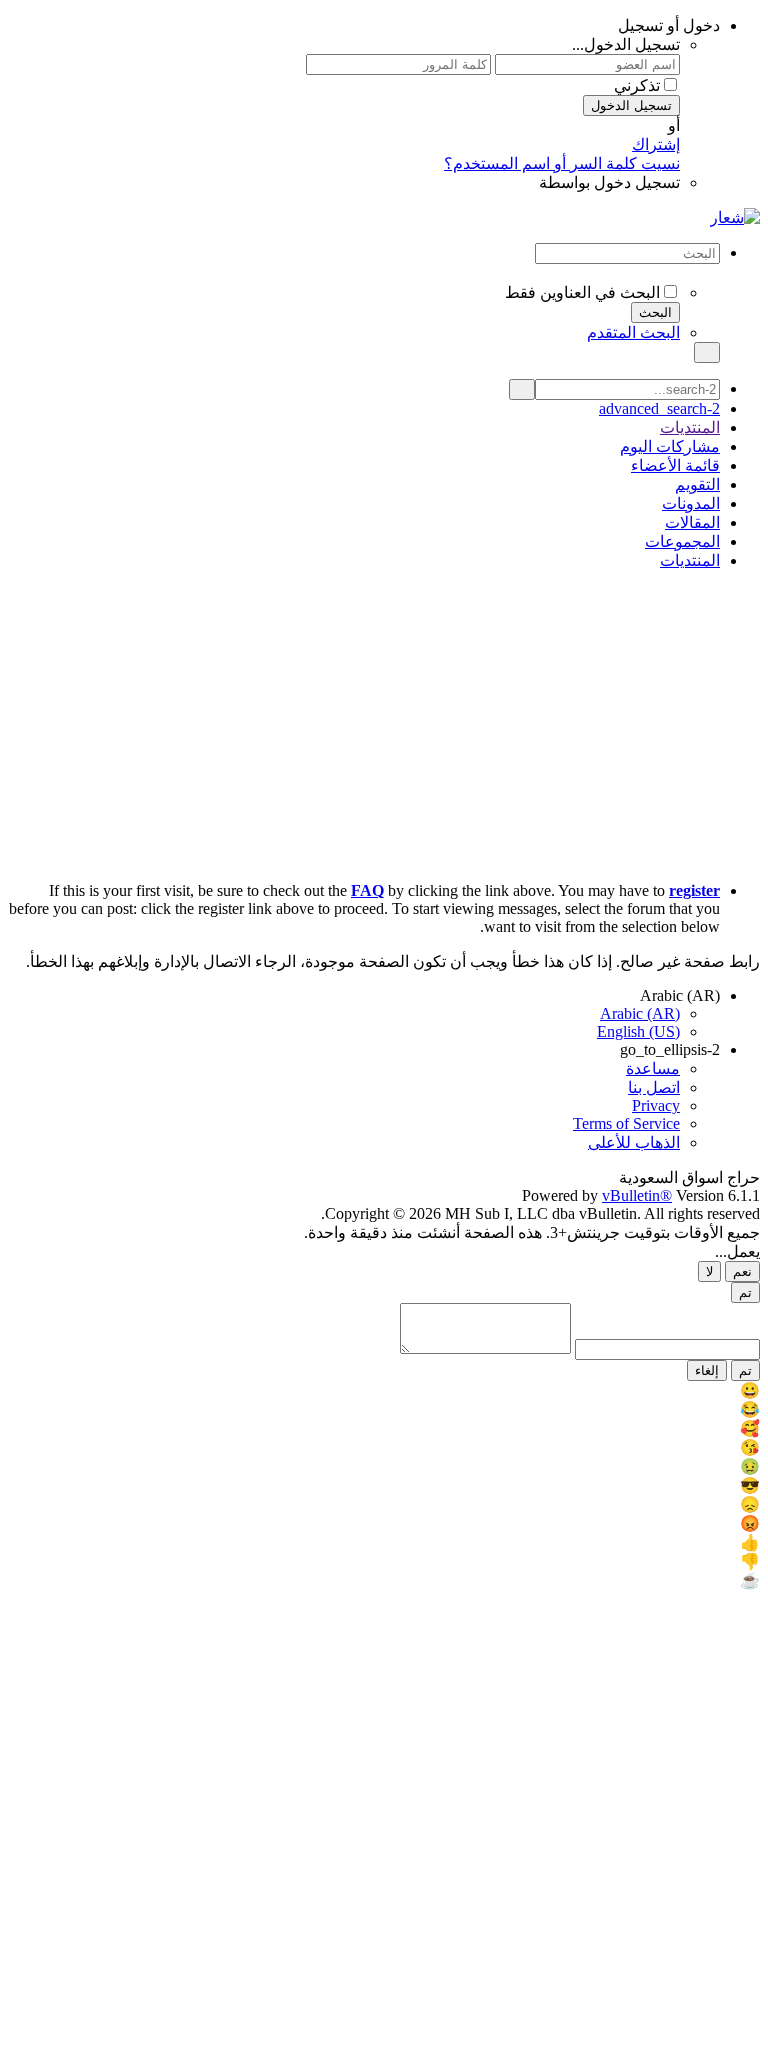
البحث (655, 312)
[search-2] (522, 389)
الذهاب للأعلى (634, 1142)
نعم (742, 1271)
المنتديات (690, 427)
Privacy (656, 1105)
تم (745, 1292)
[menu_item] (384, 1390)
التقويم (697, 484)
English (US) (638, 1031)
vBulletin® (637, 1195)
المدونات (691, 503)
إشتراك (656, 144)
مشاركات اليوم (670, 446)
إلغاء (707, 1370)
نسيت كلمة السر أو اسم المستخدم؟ (562, 163)
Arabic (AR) (678, 995)
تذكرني (637, 85)
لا (709, 1271)
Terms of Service (626, 1123)
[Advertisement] (384, 726)
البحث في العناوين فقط (582, 292)
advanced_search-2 (659, 408)
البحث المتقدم (633, 332)
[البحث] (707, 352)
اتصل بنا (654, 1087)
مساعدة (653, 1068)
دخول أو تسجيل (667, 25)
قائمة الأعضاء (675, 465)
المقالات (692, 522)
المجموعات (682, 541)
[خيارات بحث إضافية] (364, 273)
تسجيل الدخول (631, 105)
